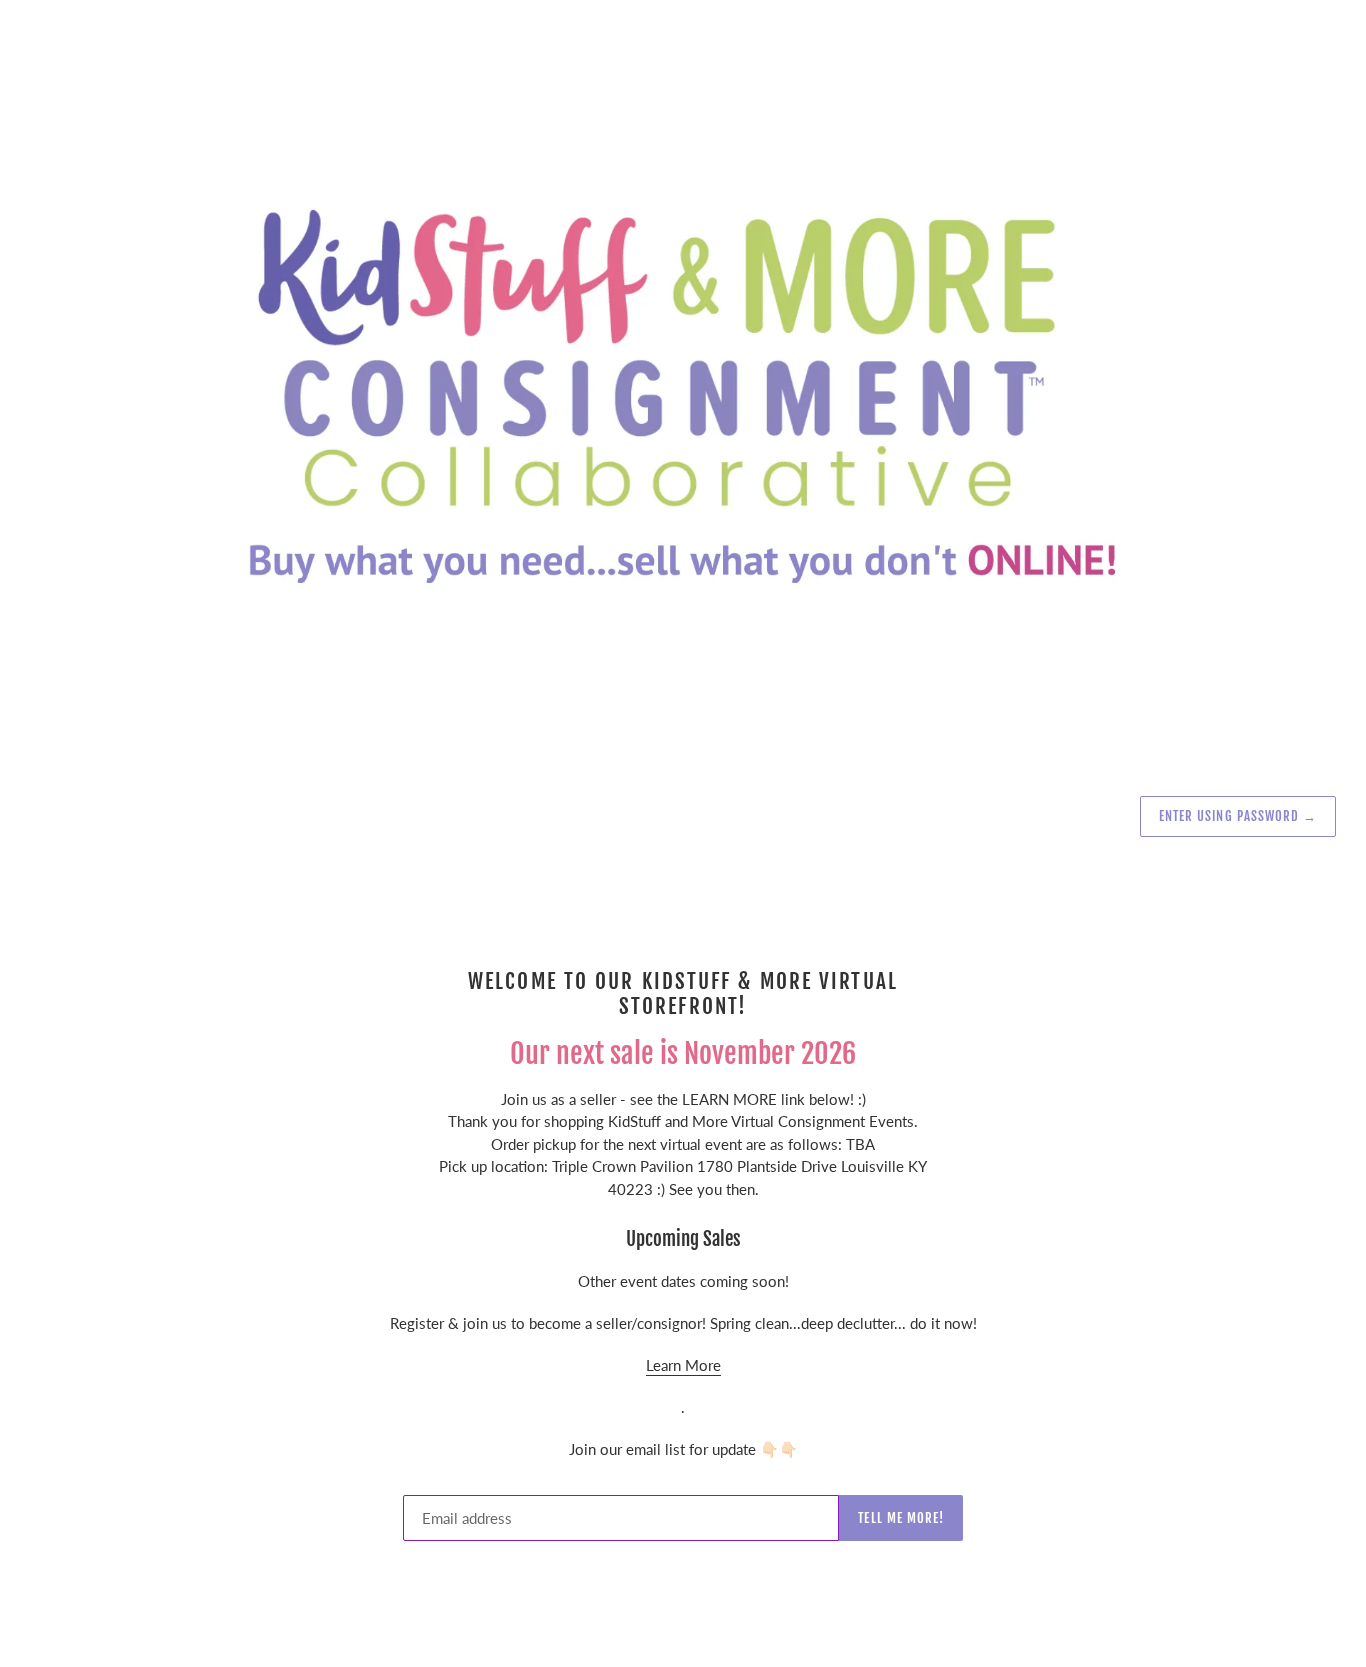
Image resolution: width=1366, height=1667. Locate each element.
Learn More (683, 1365)
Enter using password (1238, 816)
